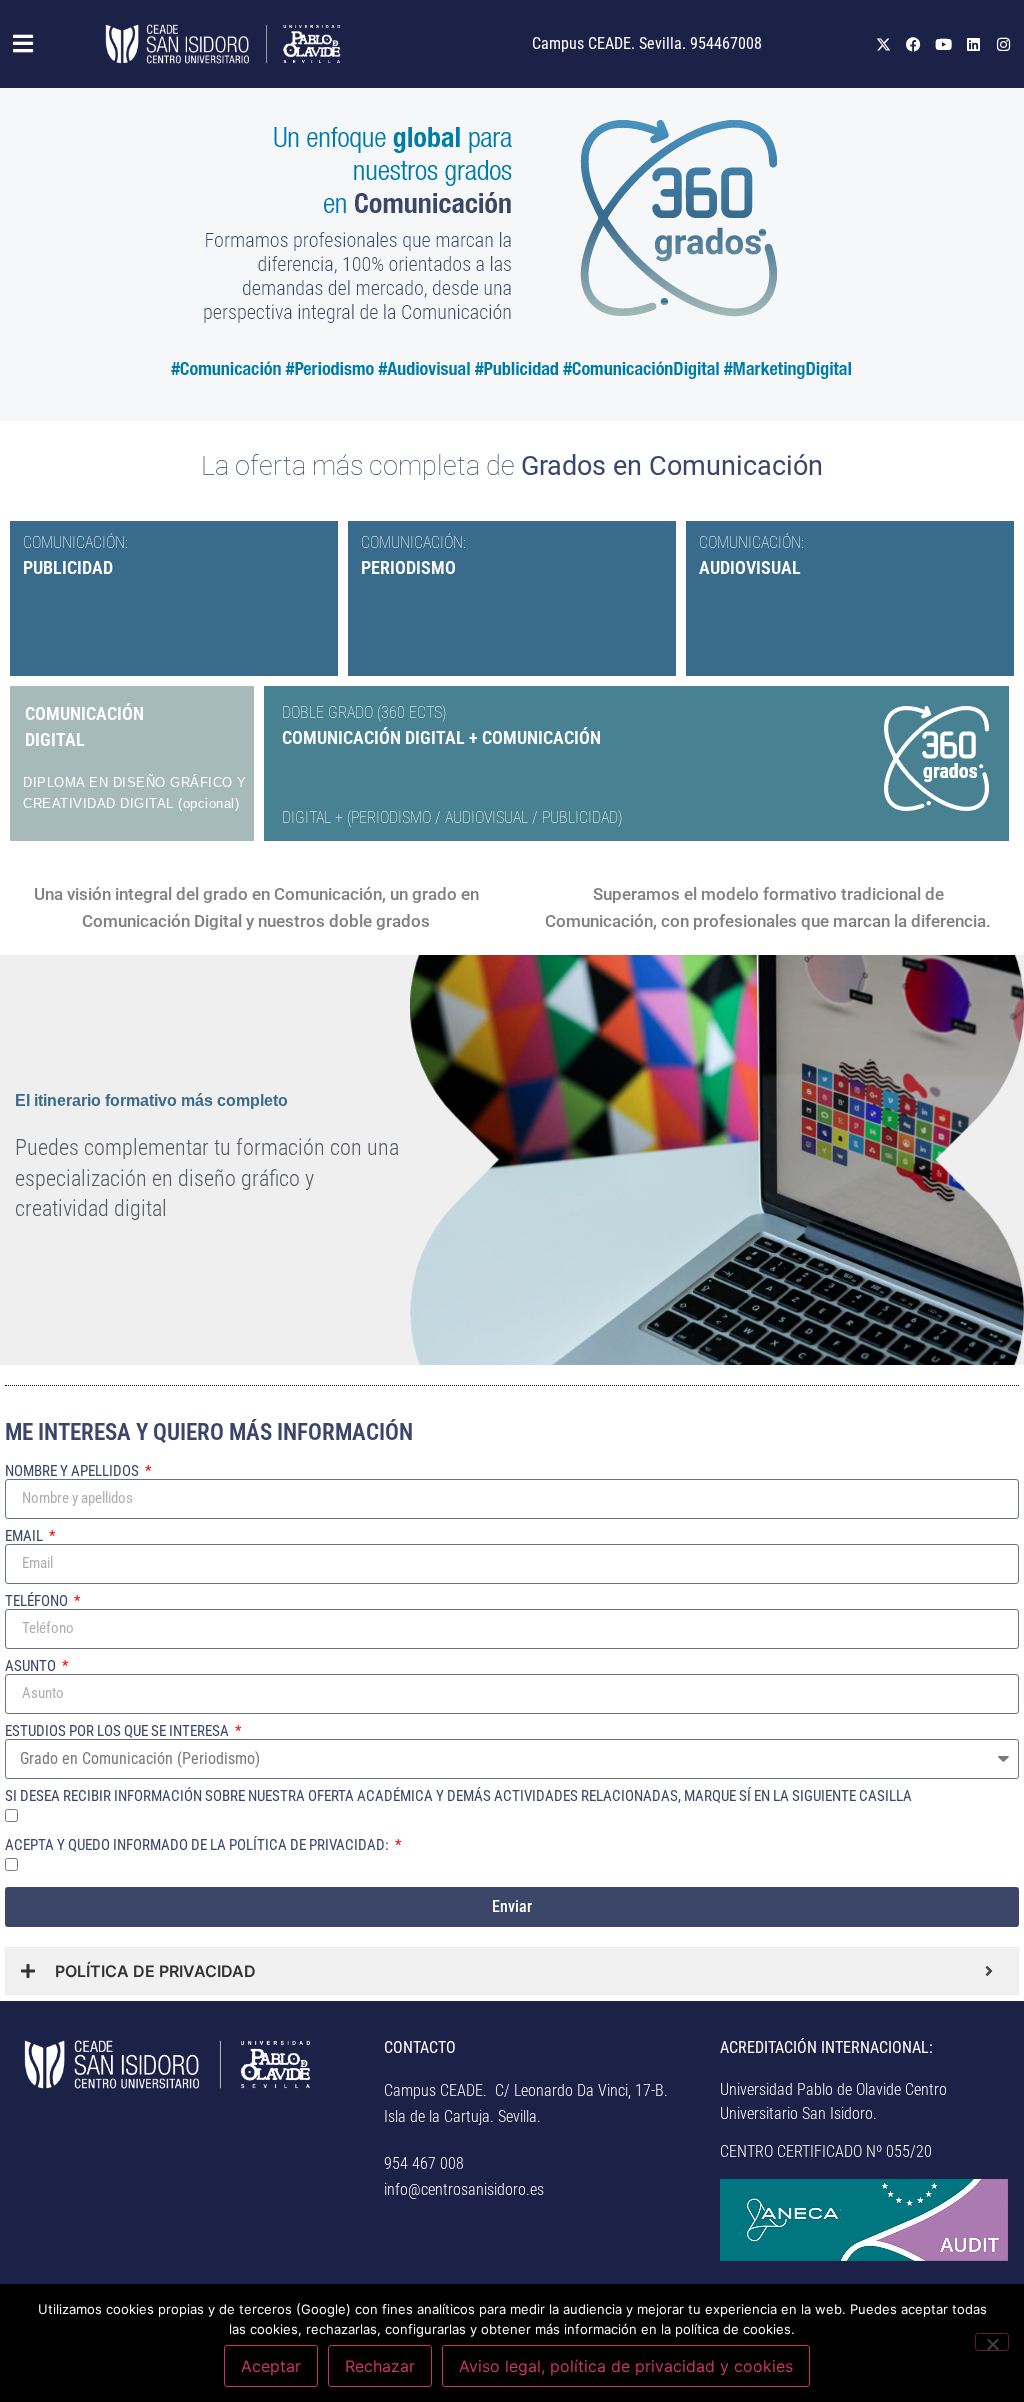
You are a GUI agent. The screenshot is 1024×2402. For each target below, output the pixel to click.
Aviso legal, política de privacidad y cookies (626, 2366)
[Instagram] (1004, 44)
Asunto (32, 1666)
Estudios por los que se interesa (118, 1731)
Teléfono (38, 1601)
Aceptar (271, 2366)
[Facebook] (914, 44)
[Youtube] (944, 44)
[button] (25, 44)
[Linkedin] (974, 44)
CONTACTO (420, 2047)
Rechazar (380, 2366)
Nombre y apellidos (73, 1471)
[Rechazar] (992, 2342)
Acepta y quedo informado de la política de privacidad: (198, 1845)
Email (25, 1536)
